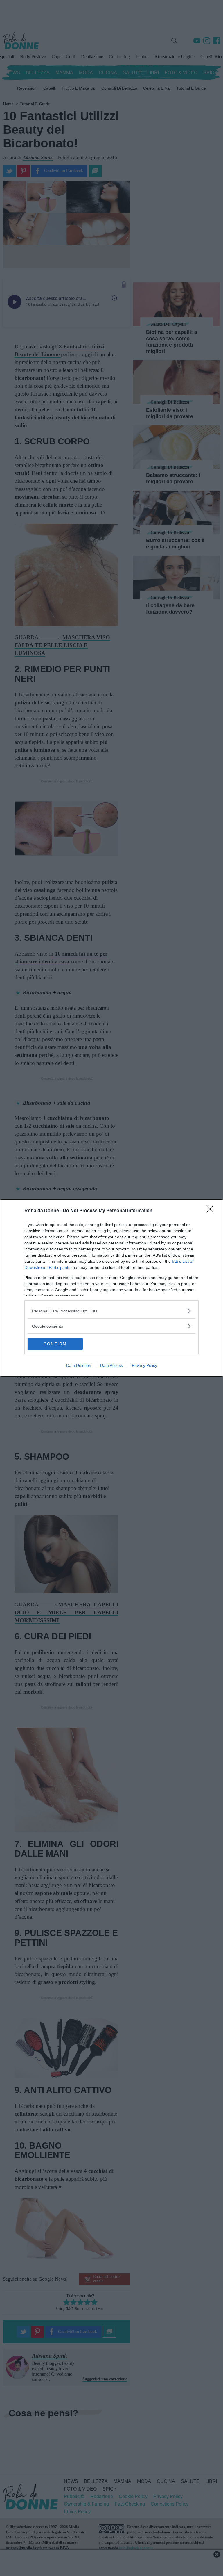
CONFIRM (55, 1344)
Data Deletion (79, 1365)
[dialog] (111, 1288)
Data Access (111, 1365)
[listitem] (111, 1311)
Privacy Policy (144, 1365)
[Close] (212, 1211)
